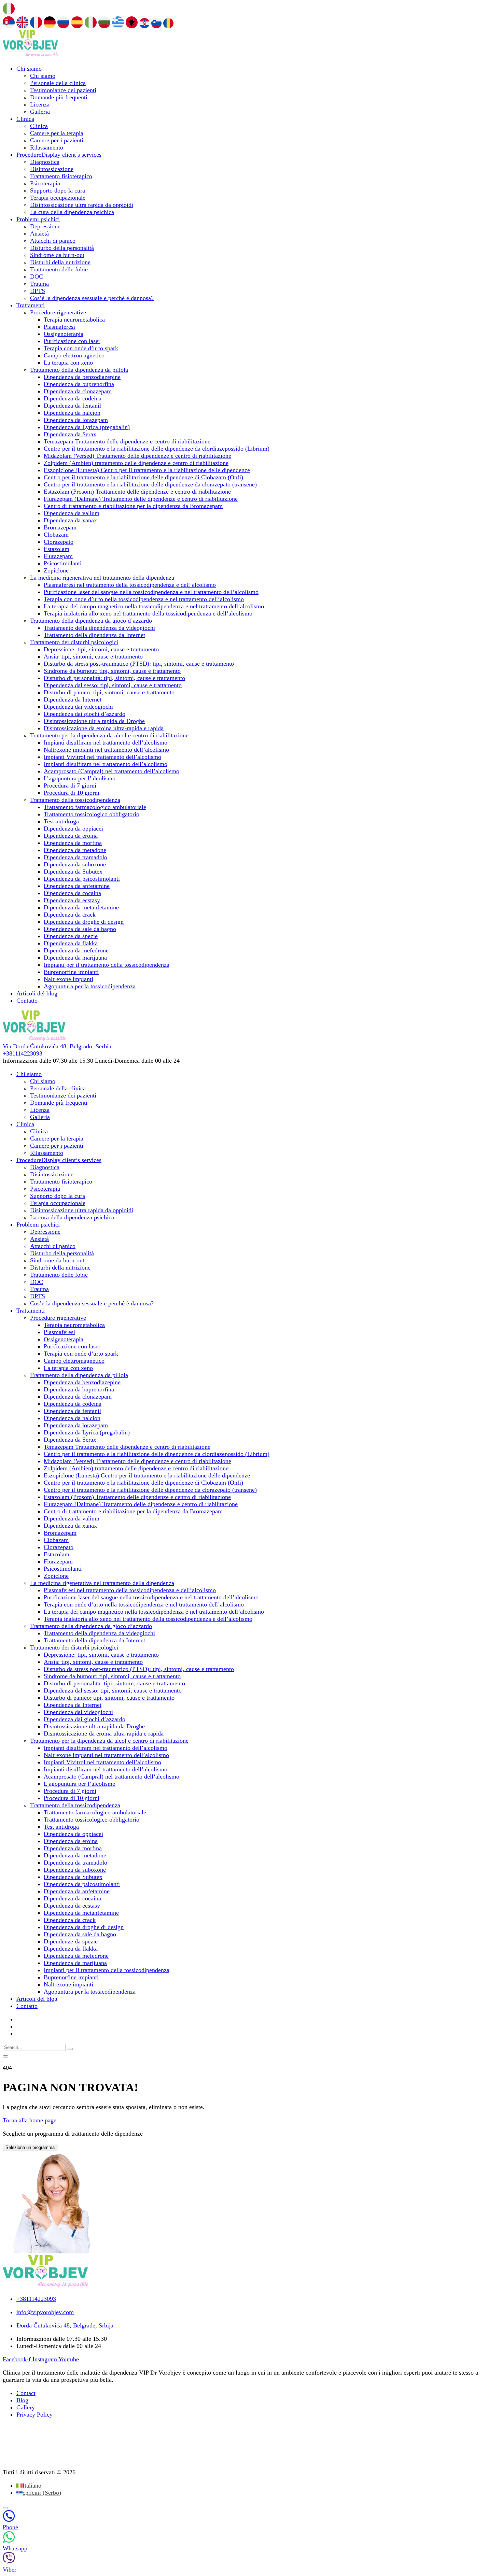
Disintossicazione (52, 169)
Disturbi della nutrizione (60, 262)
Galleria (40, 112)
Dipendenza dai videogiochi (78, 707)
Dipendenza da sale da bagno (80, 929)
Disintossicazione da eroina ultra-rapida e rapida (104, 728)
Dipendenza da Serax (70, 434)
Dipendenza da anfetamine (77, 886)
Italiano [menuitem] (32, 2486)
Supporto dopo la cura (58, 190)
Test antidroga (61, 821)
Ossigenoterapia (64, 334)
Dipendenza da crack (70, 915)
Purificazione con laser (72, 341)
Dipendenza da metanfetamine (81, 907)
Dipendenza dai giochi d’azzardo (85, 714)
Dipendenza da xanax (70, 520)
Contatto (27, 1001)
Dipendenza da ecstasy (72, 900)
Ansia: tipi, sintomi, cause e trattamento (93, 656)
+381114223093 (23, 1053)
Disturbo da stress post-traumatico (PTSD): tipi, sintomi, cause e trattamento (139, 664)
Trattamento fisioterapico (61, 176)
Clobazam (56, 535)
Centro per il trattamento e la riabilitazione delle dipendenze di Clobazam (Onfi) (143, 477)
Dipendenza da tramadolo (75, 857)
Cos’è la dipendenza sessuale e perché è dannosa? (92, 298)
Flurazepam (58, 556)
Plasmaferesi (59, 327)
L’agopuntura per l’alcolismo (80, 778)
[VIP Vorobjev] (30, 55)
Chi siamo (29, 69)
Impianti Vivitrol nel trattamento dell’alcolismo (102, 757)
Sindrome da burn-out (57, 255)
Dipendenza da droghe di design (84, 922)
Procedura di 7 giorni (70, 785)
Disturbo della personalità (62, 248)
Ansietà (39, 233)
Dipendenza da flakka (71, 943)
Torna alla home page (30, 2120)
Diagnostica (45, 162)
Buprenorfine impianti (71, 972)
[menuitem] (29, 2486)
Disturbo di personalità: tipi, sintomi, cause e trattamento (114, 678)
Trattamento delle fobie (59, 269)
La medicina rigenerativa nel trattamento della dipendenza (102, 578)
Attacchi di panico (53, 241)
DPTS (38, 291)
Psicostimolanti (63, 563)
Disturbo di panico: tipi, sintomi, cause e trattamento (109, 692)
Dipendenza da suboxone (75, 864)
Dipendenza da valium (72, 513)
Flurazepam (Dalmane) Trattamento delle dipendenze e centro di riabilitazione (141, 499)
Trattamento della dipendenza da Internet (94, 635)
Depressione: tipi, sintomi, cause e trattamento (101, 649)
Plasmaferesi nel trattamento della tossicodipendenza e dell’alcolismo (130, 585)
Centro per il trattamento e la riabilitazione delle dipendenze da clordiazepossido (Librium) (157, 449)
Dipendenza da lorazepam (76, 420)
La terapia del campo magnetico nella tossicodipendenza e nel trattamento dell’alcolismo (154, 606)
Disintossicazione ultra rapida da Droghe (94, 721)
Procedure (59, 155)
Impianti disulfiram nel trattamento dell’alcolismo (106, 742)
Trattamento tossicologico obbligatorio (92, 814)
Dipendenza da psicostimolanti (82, 879)
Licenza (40, 104)
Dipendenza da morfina (73, 843)
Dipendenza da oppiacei (73, 829)
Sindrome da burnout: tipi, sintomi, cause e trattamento (112, 671)
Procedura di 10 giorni (72, 793)
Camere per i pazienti (57, 140)
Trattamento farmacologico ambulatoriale (95, 807)
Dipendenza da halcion (72, 413)
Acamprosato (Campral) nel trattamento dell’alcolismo (111, 771)
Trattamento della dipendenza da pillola (79, 370)
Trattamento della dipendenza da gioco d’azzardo (91, 621)
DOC (37, 277)
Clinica (25, 119)
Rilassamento (47, 147)
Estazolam (57, 549)
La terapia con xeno (68, 363)
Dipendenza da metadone (75, 850)
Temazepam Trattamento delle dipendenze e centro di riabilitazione (127, 441)
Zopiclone (56, 570)
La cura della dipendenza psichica (72, 212)
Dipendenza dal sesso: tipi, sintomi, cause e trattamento (113, 685)
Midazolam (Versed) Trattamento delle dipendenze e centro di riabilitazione (137, 456)
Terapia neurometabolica (74, 320)
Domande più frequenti (59, 97)
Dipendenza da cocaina (72, 893)
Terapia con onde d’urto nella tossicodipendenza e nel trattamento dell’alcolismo (144, 599)
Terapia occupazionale (58, 198)
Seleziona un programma (30, 2147)
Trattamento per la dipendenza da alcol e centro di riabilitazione (109, 735)
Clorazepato (59, 542)
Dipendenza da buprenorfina (79, 384)
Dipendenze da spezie (71, 936)
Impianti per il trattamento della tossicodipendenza (107, 965)
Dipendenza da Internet (73, 699)
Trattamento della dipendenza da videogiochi (99, 628)
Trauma (39, 284)
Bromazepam (60, 527)
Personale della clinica (58, 83)
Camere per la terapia (57, 133)
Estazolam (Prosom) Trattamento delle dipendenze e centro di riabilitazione (137, 492)
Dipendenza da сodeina (73, 398)
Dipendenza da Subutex (73, 872)
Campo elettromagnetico (74, 355)
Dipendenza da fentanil (72, 406)
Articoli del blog (37, 993)
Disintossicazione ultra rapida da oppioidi (82, 205)
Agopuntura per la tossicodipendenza (90, 986)
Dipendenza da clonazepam (78, 391)
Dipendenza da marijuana (75, 958)
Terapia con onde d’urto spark (81, 348)
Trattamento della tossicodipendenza (75, 800)
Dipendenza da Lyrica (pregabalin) (87, 427)
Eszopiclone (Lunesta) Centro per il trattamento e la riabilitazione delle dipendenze (147, 470)
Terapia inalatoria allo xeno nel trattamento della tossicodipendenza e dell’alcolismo (148, 613)
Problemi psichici (38, 219)
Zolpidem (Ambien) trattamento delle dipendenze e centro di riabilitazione (136, 463)
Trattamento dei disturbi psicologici (74, 642)
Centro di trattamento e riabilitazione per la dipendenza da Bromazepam (133, 506)
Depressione (45, 226)
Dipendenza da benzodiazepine (82, 377)
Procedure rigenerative (58, 312)
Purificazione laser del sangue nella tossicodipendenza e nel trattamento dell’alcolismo (151, 592)
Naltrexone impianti (68, 979)
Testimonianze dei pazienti (63, 90)
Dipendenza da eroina (71, 836)
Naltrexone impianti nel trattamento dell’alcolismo (106, 750)
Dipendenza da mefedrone (76, 950)
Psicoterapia (45, 183)
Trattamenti (31, 305)
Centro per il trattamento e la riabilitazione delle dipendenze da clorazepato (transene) (150, 484)
